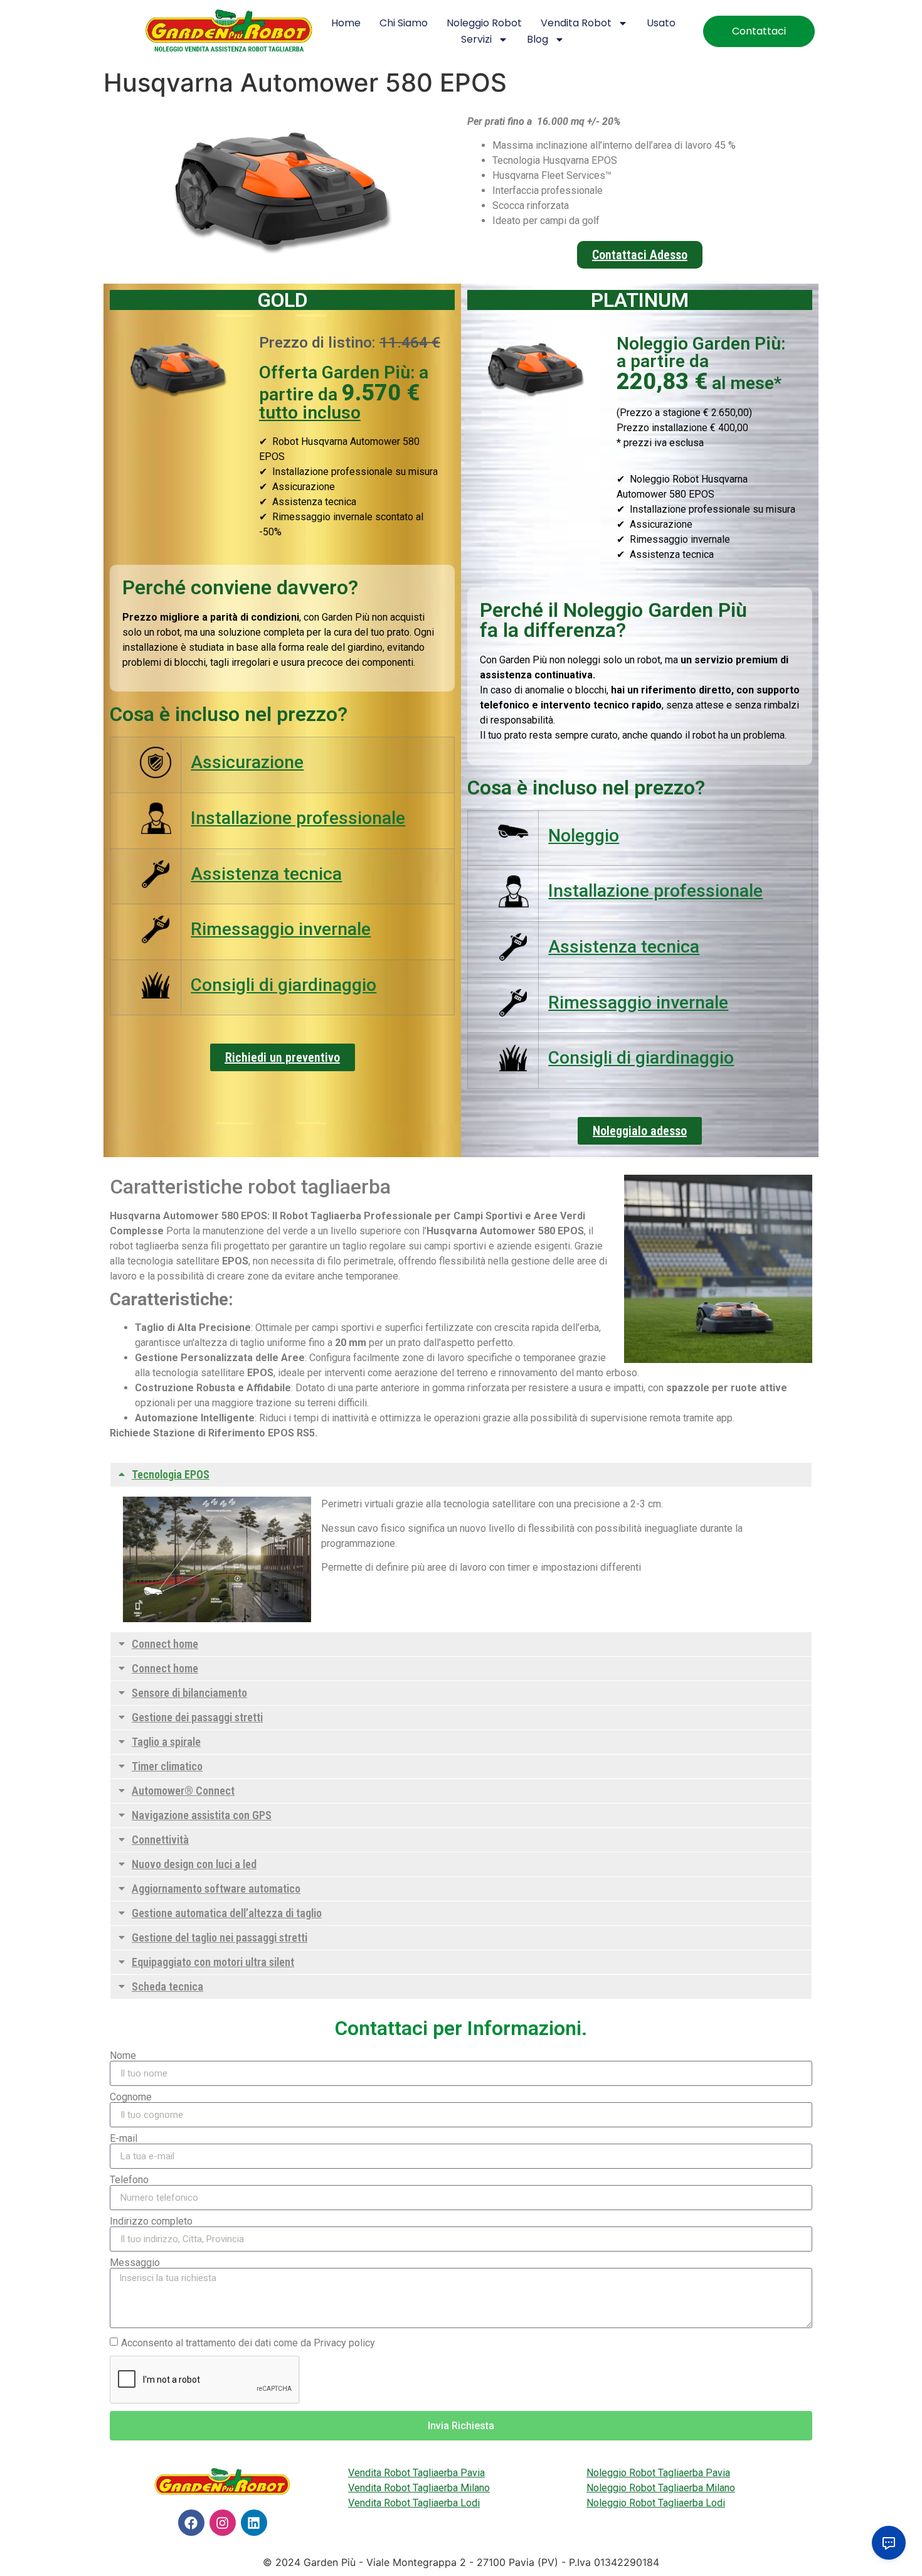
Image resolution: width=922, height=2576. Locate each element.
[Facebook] (191, 2523)
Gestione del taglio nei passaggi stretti (220, 1937)
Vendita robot (576, 23)
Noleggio (584, 836)
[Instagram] (223, 2523)
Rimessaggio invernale (281, 929)
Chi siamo (404, 23)
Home (346, 23)
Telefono (129, 2180)
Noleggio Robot (484, 23)
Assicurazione (247, 762)
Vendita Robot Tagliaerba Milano (419, 2488)
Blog (538, 39)
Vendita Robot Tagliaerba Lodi (414, 2503)
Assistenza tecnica (266, 874)
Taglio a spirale (166, 1742)
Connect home (165, 1644)
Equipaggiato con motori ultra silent (213, 1962)
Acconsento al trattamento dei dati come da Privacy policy (248, 2343)
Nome (123, 2056)
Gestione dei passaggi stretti (197, 1717)
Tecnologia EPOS (171, 1474)
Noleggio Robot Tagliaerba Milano (661, 2488)
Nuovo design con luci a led (194, 1864)
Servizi (476, 39)
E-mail (124, 2139)
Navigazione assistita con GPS (202, 1815)
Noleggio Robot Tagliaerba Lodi (656, 2503)
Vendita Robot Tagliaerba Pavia (416, 2473)
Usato (661, 23)
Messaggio (135, 2263)
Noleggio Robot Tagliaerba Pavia (658, 2473)
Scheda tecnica (167, 1986)
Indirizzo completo (151, 2221)
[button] (461, 1475)
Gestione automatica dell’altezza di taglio (227, 1913)
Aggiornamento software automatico (216, 1889)
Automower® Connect (183, 1791)
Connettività (160, 1840)
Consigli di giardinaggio (283, 985)
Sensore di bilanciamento (189, 1693)
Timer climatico (167, 1766)
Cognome (131, 2097)
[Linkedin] (254, 2523)
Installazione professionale (298, 818)
